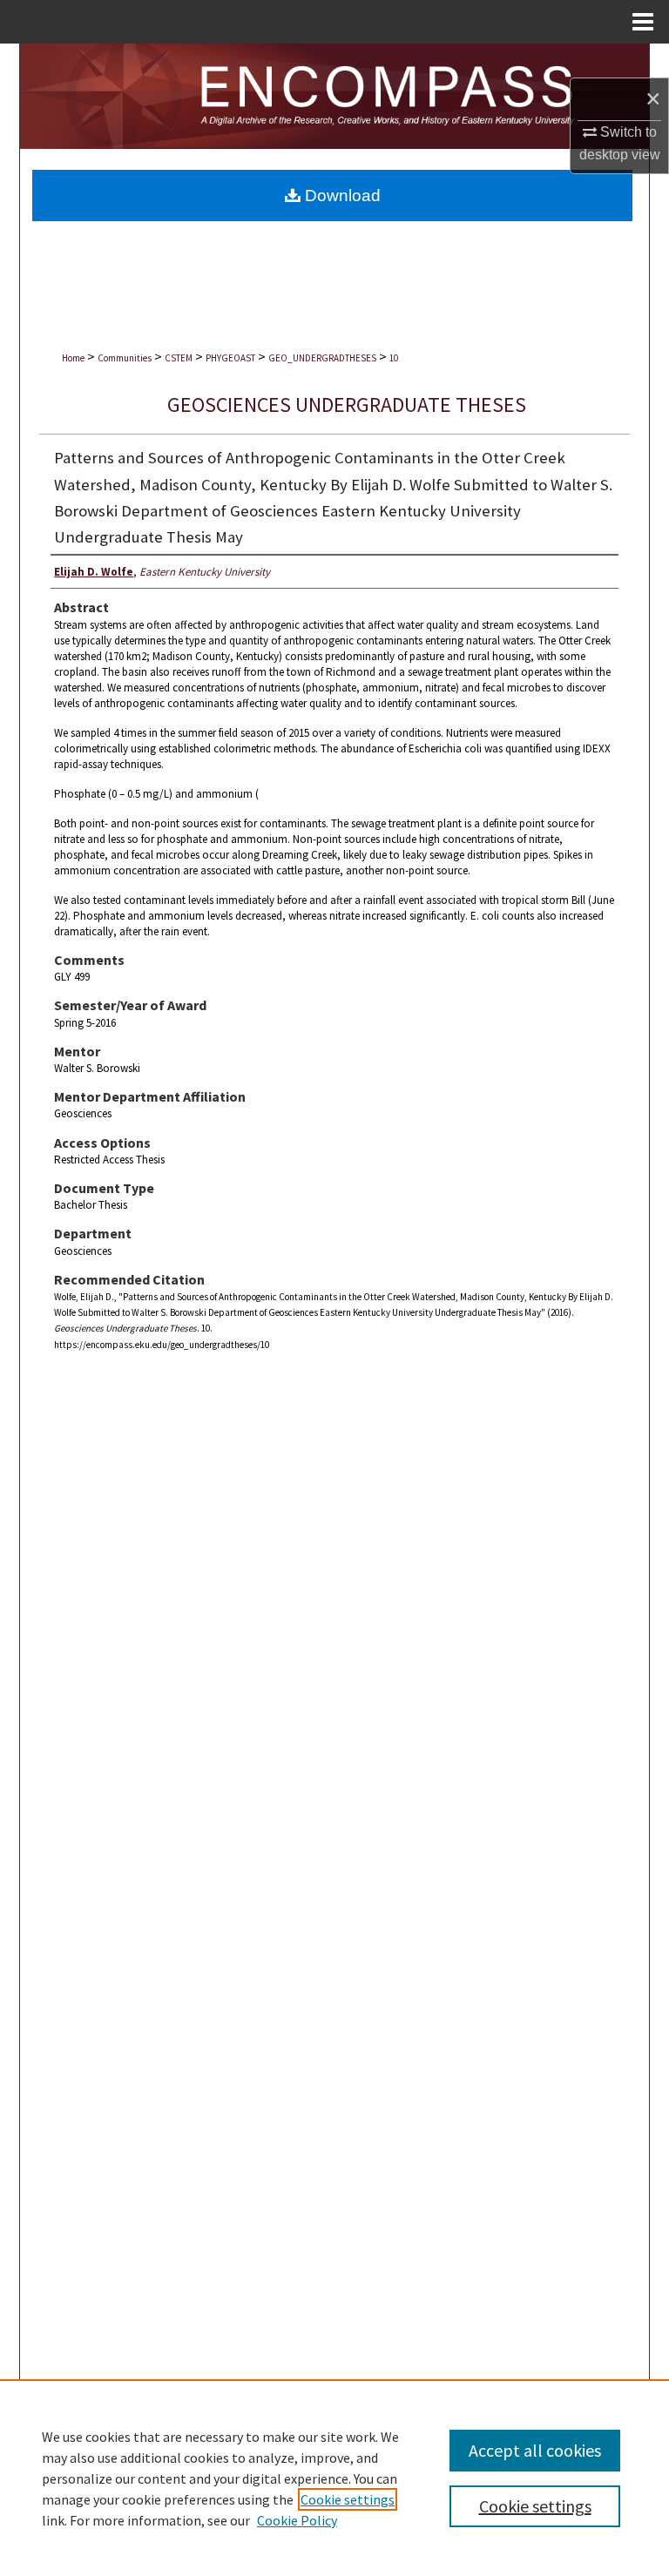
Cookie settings (348, 2499)
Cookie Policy (297, 2520)
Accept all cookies (535, 2450)
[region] (334, 2478)
